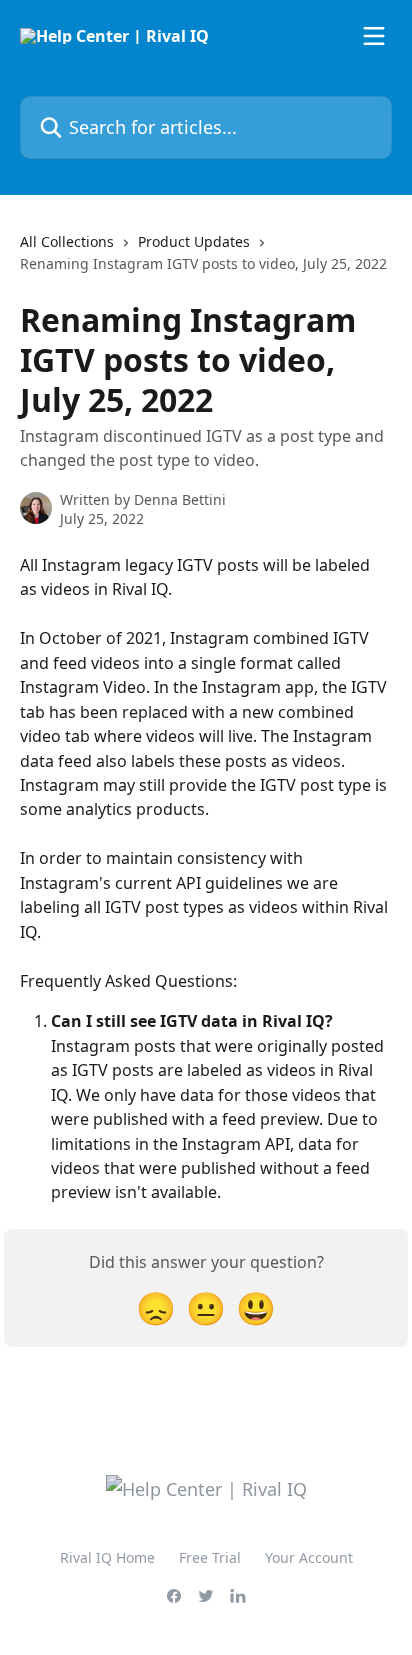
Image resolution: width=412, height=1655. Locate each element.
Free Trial (210, 1557)
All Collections (67, 241)
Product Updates (194, 241)
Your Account (309, 1557)
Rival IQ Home (107, 1557)
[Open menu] (374, 36)
